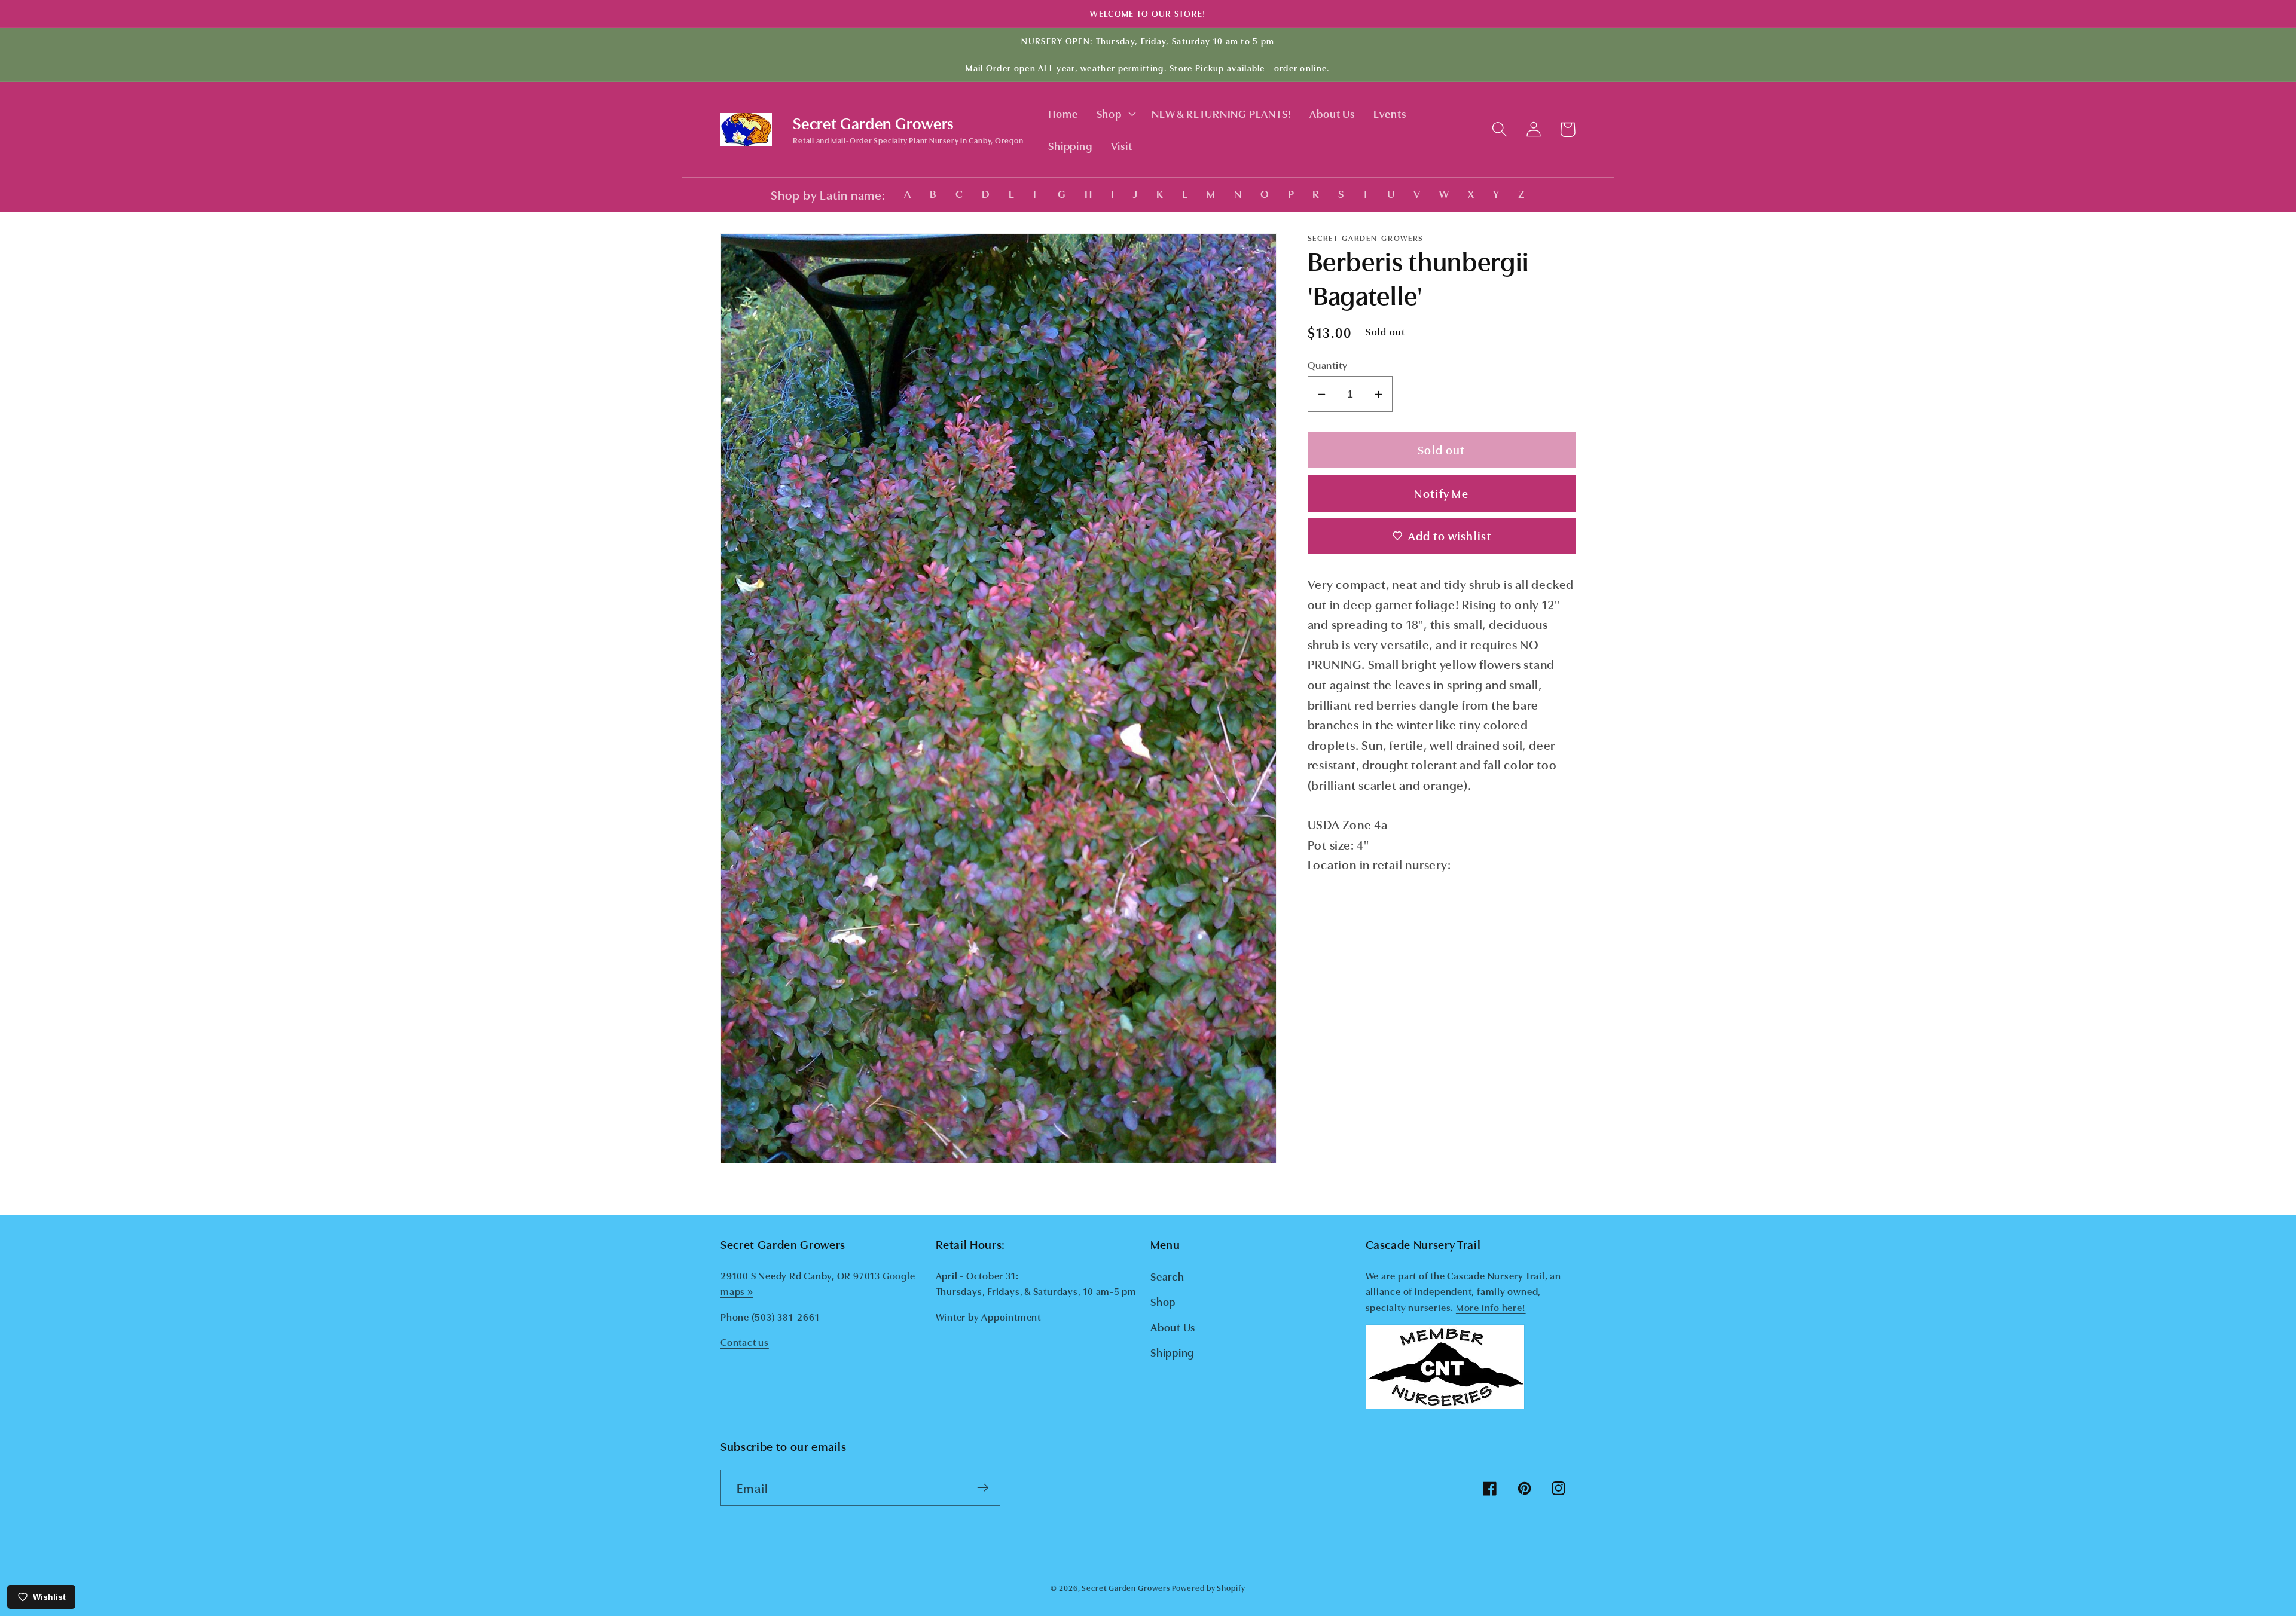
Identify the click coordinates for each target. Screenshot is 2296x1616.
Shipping (1172, 1352)
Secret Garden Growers (1126, 1587)
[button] (1115, 114)
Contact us (745, 1342)
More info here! (1491, 1307)
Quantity (1328, 364)
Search (1167, 1276)
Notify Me (1441, 493)
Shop (1163, 1301)
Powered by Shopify (1208, 1587)
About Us (1173, 1327)
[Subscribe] (983, 1488)
